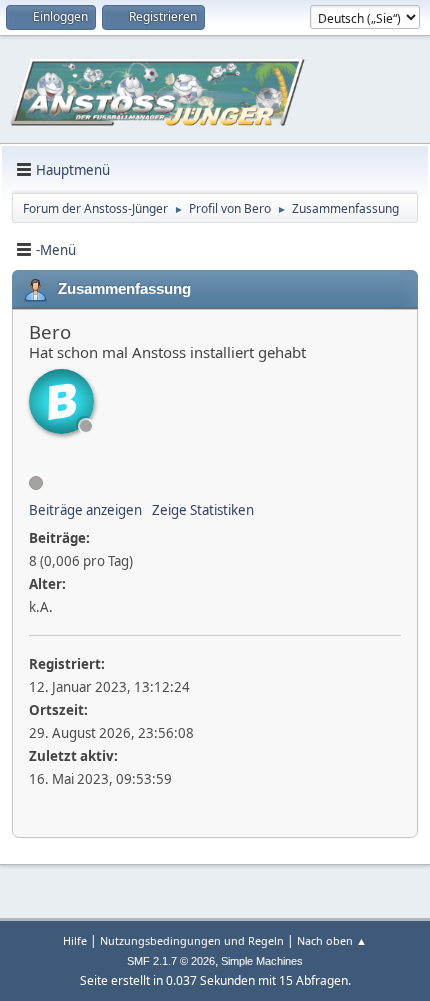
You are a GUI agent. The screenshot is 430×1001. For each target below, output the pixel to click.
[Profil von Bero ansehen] (61, 401)
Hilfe (75, 940)
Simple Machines (262, 961)
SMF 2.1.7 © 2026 (171, 961)
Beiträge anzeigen (85, 510)
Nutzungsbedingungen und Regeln (192, 940)
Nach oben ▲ (332, 940)
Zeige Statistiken (203, 510)
